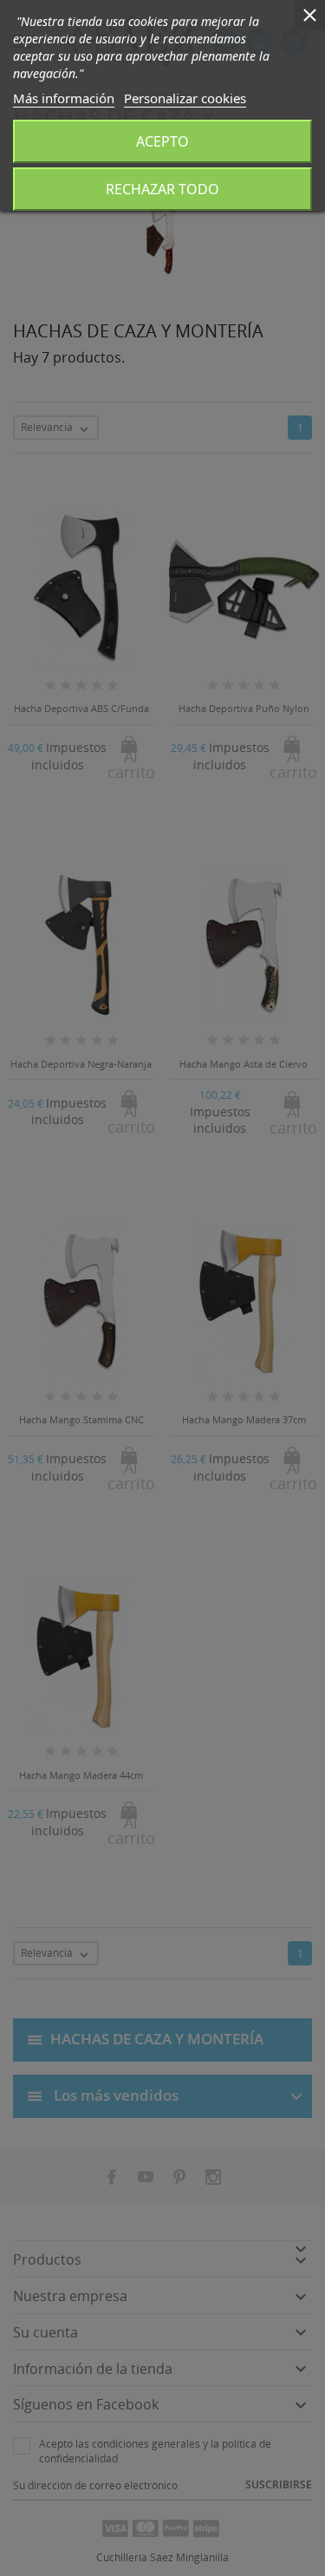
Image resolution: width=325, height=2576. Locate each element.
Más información (64, 98)
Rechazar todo (162, 189)
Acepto (162, 141)
